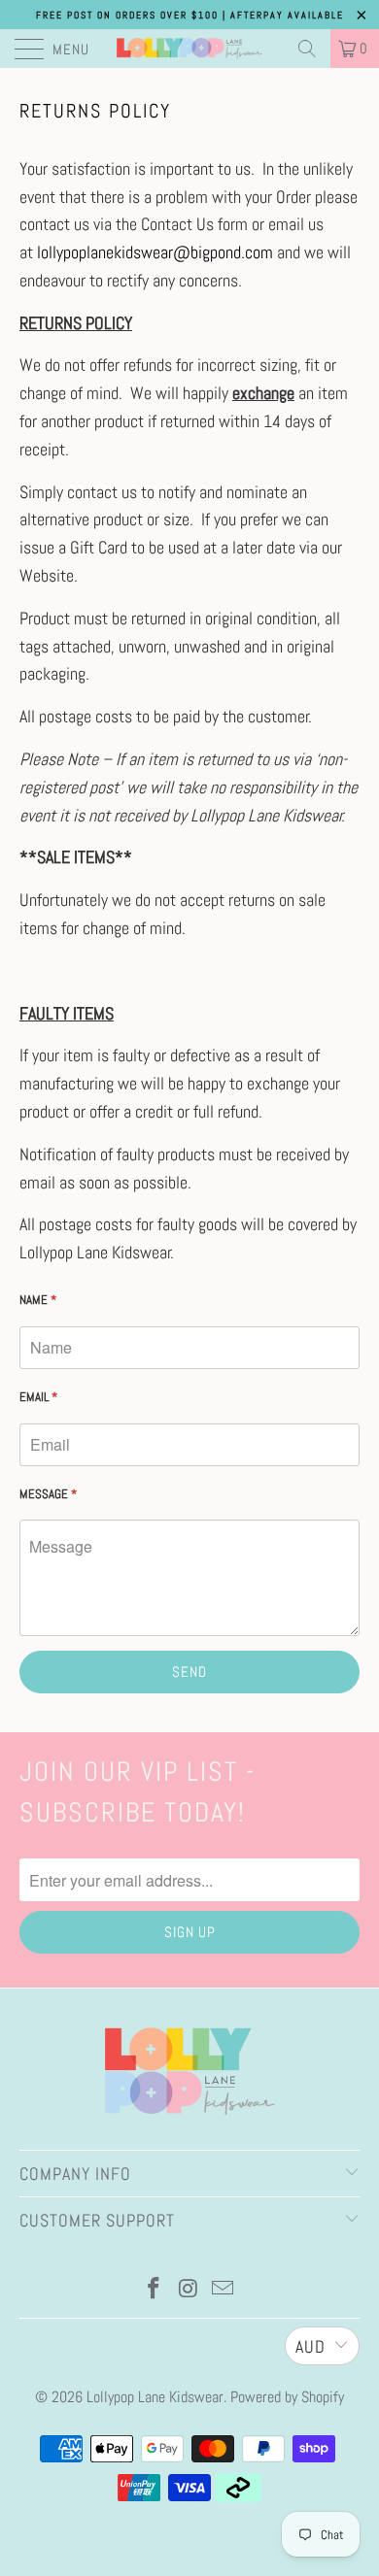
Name (38, 1300)
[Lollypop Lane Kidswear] (190, 49)
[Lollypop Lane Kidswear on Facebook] (154, 2290)
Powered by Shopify (287, 2397)
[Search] (307, 49)
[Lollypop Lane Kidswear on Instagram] (189, 2290)
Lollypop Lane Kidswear (155, 2397)
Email (38, 1397)
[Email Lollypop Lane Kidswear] (224, 2290)
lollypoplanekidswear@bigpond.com (155, 252)
